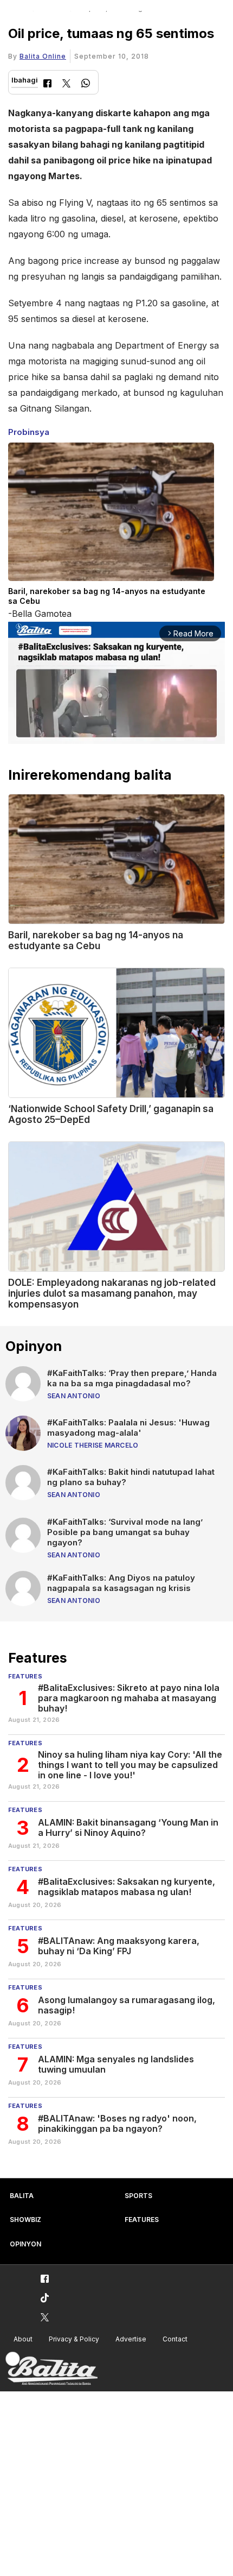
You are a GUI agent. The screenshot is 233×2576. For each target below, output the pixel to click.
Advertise (131, 2339)
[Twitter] (66, 84)
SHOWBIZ (25, 2220)
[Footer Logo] (51, 2369)
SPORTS (138, 2196)
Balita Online (43, 56)
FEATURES (142, 2220)
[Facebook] (47, 84)
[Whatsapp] (86, 84)
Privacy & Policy (74, 2339)
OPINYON (25, 2244)
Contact (175, 2339)
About (23, 2339)
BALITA (22, 2196)
